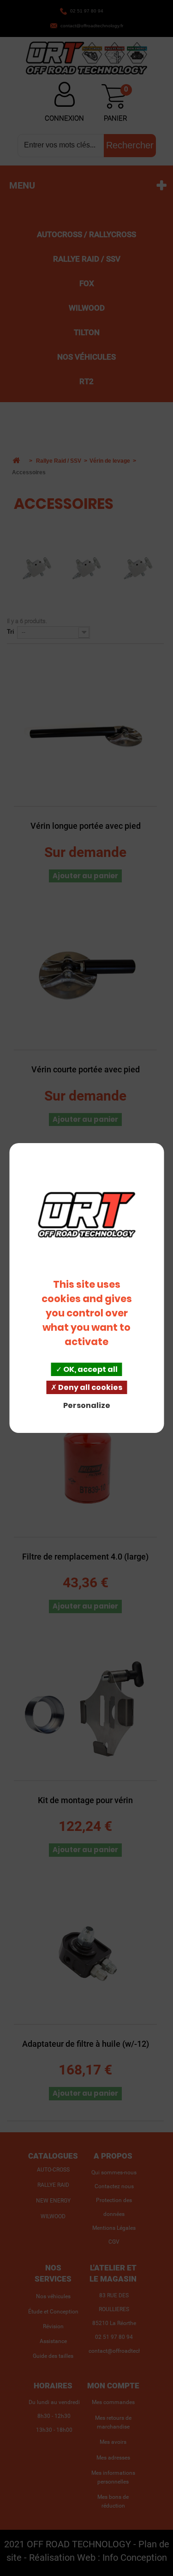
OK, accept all (90, 1369)
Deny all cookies (89, 1387)
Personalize (87, 1405)
